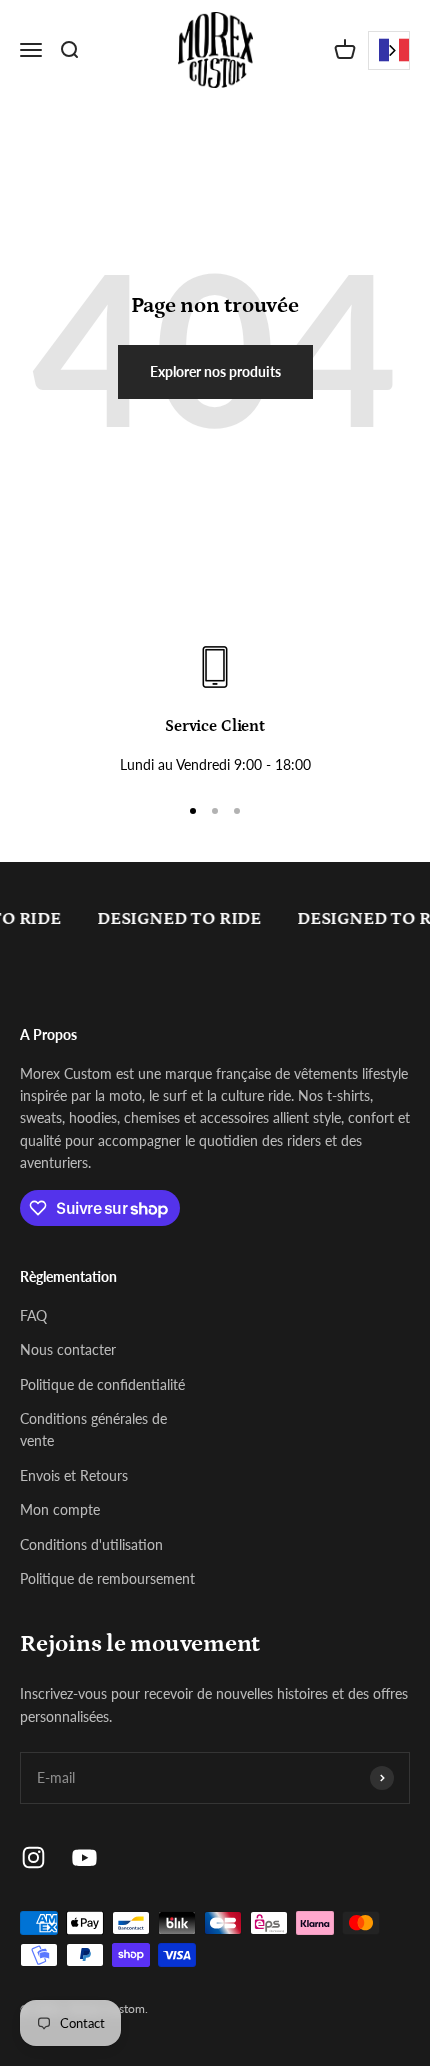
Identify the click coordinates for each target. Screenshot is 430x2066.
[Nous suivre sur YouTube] (84, 1857)
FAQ (33, 1315)
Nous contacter (68, 1349)
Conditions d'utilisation (91, 1544)
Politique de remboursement (107, 1578)
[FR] (389, 50)
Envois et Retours (74, 1475)
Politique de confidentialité (102, 1384)
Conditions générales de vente (93, 1429)
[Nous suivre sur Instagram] (33, 1857)
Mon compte (60, 1509)
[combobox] (389, 50)
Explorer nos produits (215, 371)
